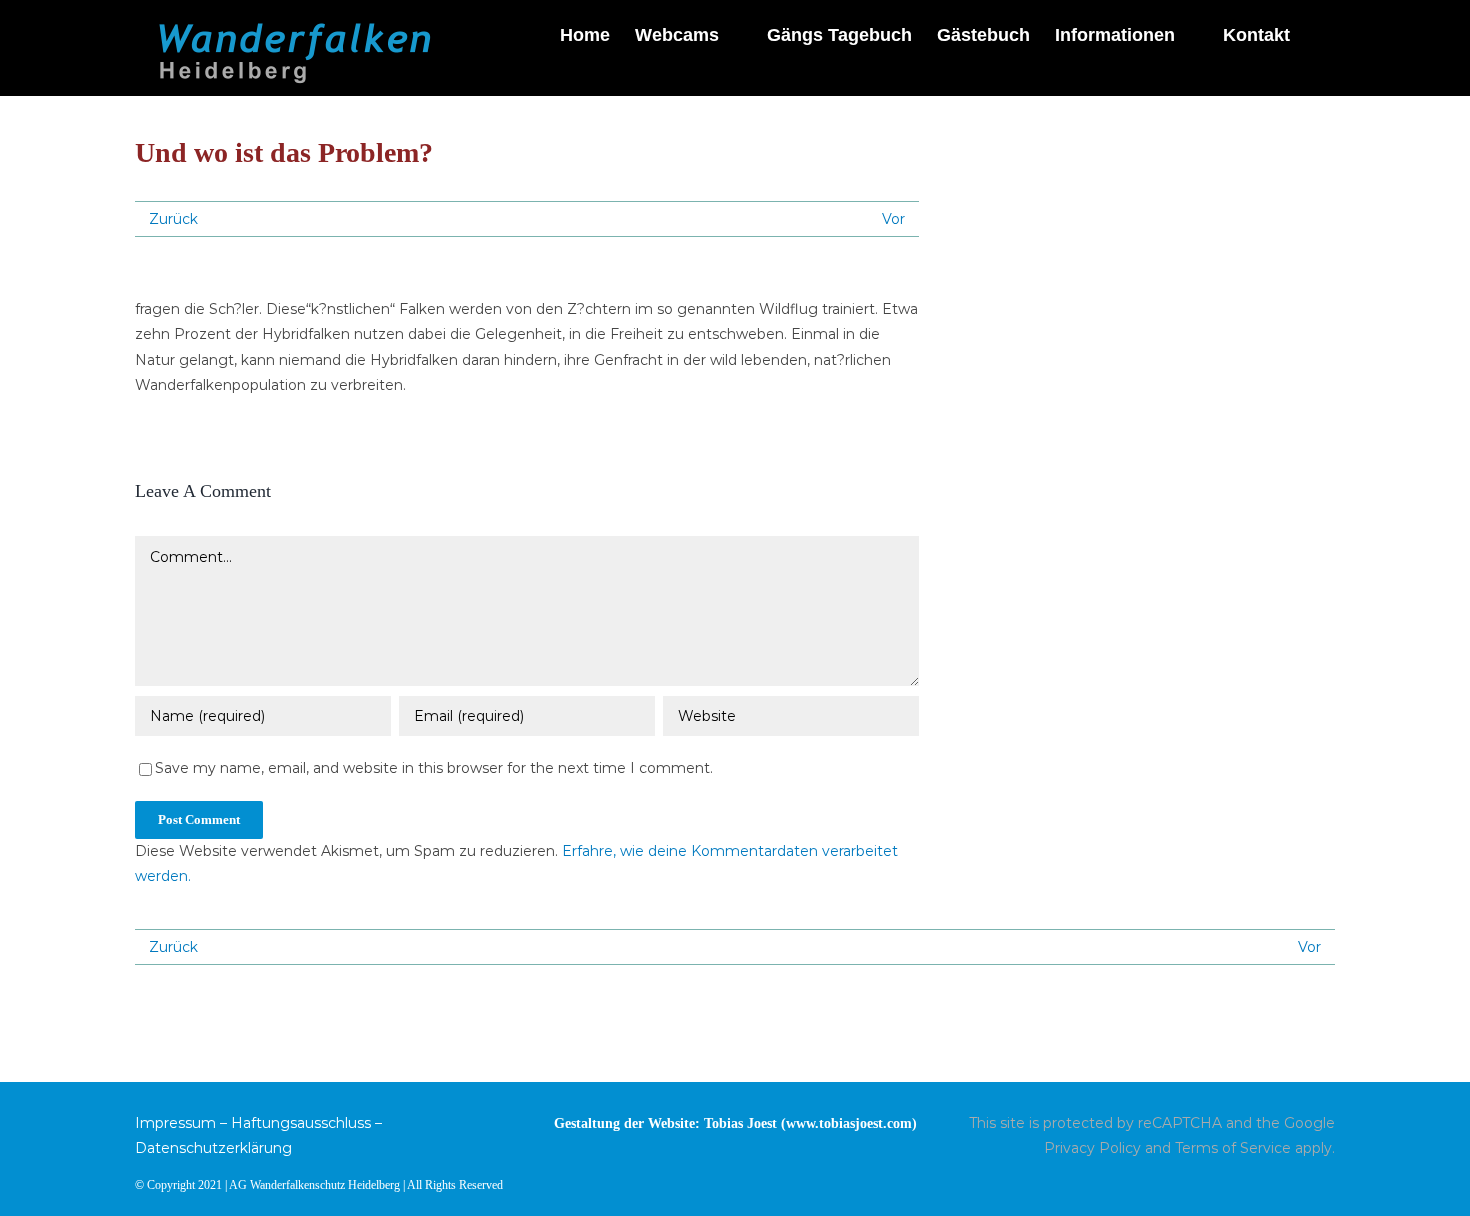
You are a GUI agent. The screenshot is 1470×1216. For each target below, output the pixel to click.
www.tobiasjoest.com (849, 1123)
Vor (893, 219)
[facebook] (1329, 1183)
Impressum (175, 1123)
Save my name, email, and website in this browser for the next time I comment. (434, 768)
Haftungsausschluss (301, 1123)
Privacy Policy (1092, 1148)
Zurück (173, 219)
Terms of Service (1233, 1148)
